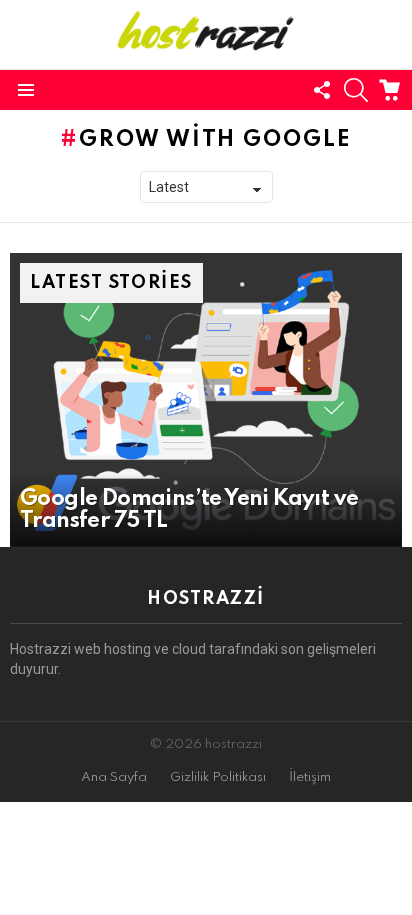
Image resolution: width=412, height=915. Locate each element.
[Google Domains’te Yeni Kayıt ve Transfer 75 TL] (206, 400)
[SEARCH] (356, 90)
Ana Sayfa (114, 777)
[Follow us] (322, 90)
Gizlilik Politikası (218, 777)
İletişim (310, 777)
